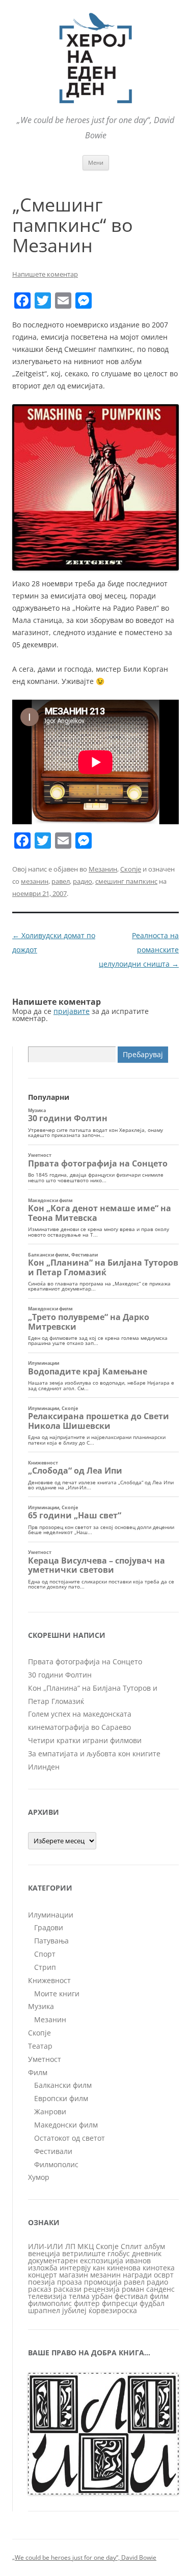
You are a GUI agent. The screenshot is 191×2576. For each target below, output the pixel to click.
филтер (87, 2303)
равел (61, 881)
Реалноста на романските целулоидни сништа (139, 950)
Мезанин (103, 869)
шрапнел (44, 2310)
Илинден (44, 1767)
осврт (164, 2275)
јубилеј (74, 2310)
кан (99, 2268)
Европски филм (61, 2098)
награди (137, 2275)
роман (133, 2289)
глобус (119, 2253)
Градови (49, 1927)
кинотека (159, 2268)
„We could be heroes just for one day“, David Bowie (84, 2557)
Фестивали (53, 2151)
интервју (75, 2268)
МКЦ (86, 2246)
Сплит (131, 2246)
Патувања (51, 1941)
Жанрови (50, 2111)
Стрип (45, 1967)
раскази (67, 2289)
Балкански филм (63, 2085)
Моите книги (57, 1994)
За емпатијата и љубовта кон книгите (94, 1754)
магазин (74, 2275)
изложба (43, 2268)
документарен (53, 2260)
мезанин (35, 881)
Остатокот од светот (70, 2138)
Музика (41, 2006)
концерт (43, 2275)
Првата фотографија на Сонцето (85, 1661)
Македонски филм (66, 2125)
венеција (44, 2253)
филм (159, 2296)
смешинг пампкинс (126, 881)
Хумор (39, 2177)
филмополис (50, 2303)
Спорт (45, 1954)
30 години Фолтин (60, 1675)
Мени (96, 162)
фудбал (152, 2303)
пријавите (72, 1011)
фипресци (120, 2303)
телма (79, 2296)
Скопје (131, 869)
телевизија (47, 2296)
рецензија (102, 2289)
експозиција (102, 2260)
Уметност (45, 2059)
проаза (70, 2282)
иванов (138, 2260)
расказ (40, 2289)
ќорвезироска (113, 2310)
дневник (147, 2253)
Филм (38, 2072)
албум (155, 2246)
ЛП (70, 2246)
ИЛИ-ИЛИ (46, 2246)
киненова (124, 2268)
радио (83, 881)
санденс (160, 2289)
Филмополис (56, 2164)
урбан (102, 2296)
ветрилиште (84, 2253)
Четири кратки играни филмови (85, 1740)
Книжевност (49, 1980)
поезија (42, 2282)
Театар (40, 2046)
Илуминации (51, 1915)
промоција (103, 2282)
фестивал (131, 2296)
